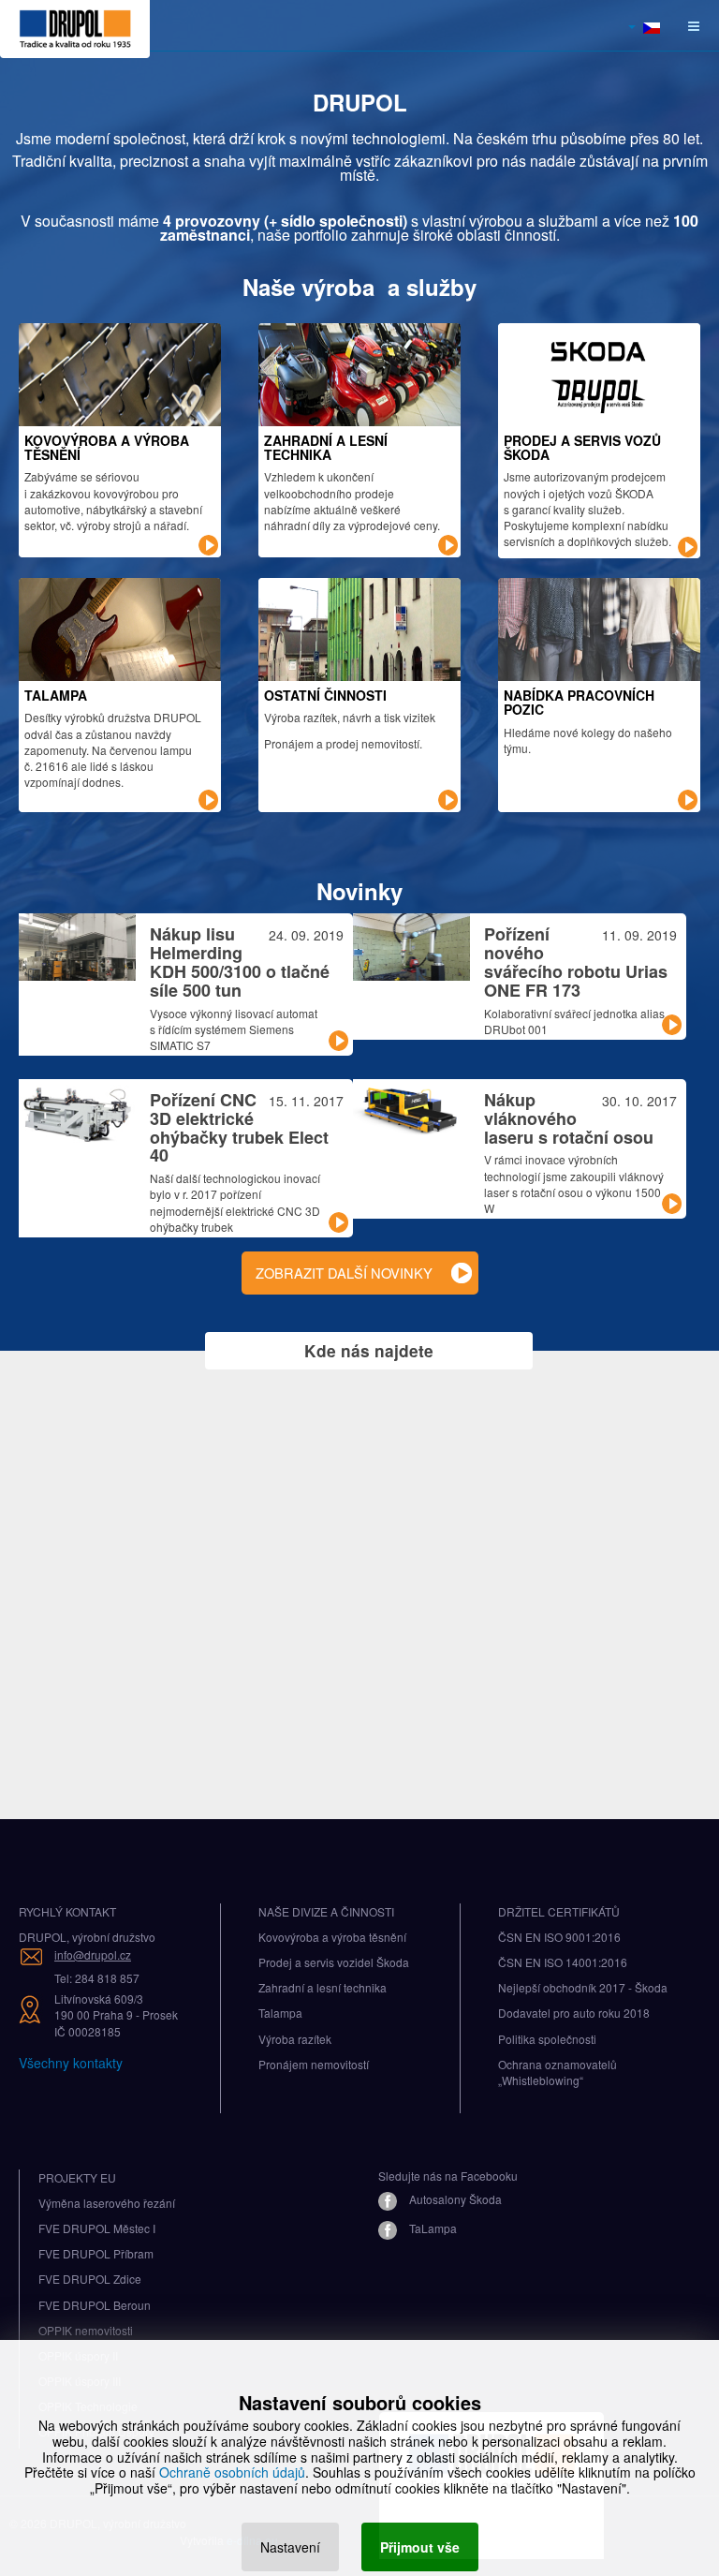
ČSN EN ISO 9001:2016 (559, 1937)
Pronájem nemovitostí (314, 2064)
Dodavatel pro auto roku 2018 (574, 2013)
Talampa (280, 2013)
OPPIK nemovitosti (86, 2330)
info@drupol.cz (93, 1954)
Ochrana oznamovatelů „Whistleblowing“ (558, 2072)
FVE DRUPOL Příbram (96, 2253)
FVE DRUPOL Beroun (95, 2305)
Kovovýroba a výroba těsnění (332, 1937)
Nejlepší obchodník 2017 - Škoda (583, 1987)
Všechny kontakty (71, 2063)
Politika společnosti (547, 2039)
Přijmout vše (420, 2547)
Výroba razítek (295, 2039)
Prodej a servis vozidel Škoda (334, 1962)
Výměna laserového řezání (107, 2203)
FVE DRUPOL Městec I (97, 2228)
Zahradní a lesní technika (323, 1987)
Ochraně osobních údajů (232, 2472)
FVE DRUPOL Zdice (90, 2279)
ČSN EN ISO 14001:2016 (563, 1962)
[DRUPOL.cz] (75, 26)
